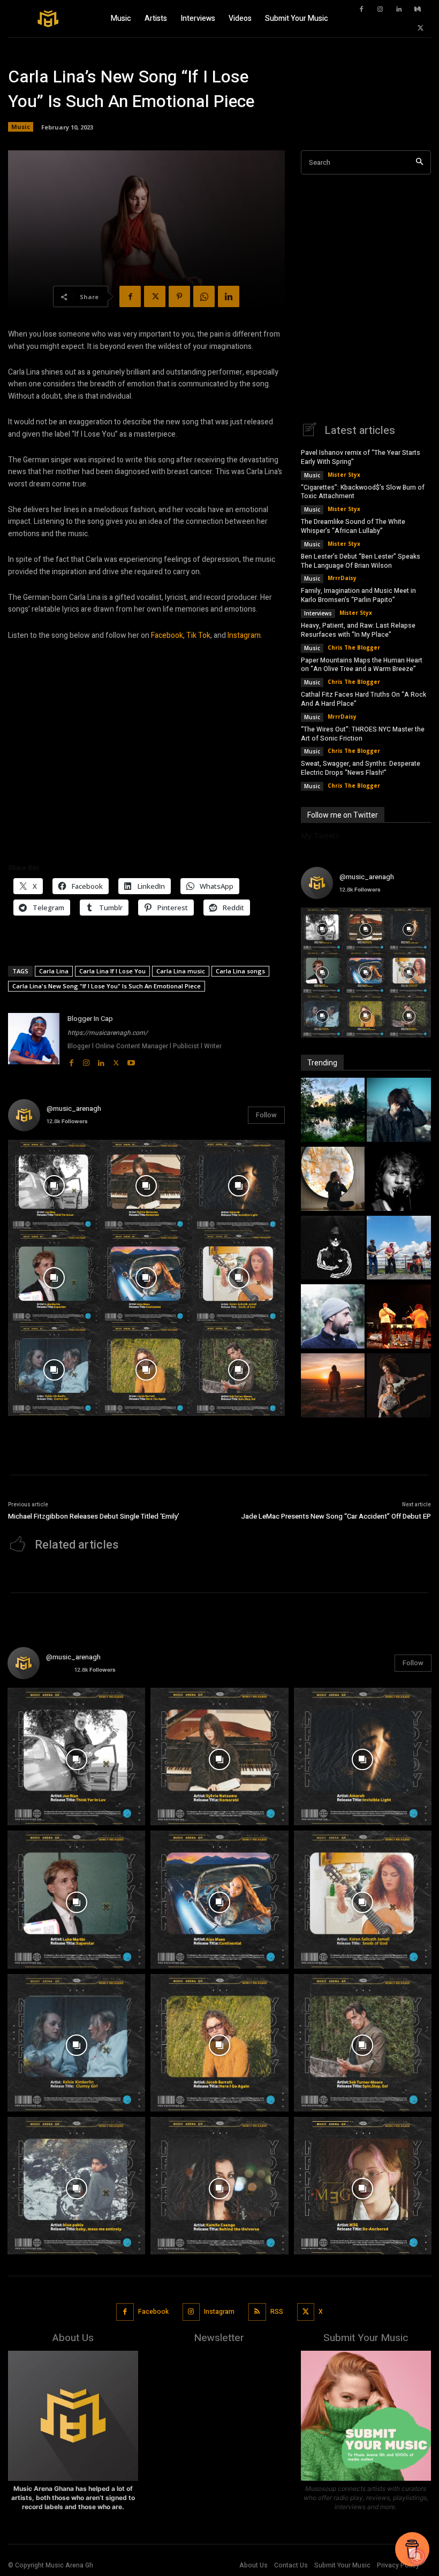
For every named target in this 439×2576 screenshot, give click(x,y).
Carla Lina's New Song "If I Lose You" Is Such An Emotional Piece (107, 986)
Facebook (167, 635)
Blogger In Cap (90, 1019)
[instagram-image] (54, 1186)
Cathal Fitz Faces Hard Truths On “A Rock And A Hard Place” (364, 699)
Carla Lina (54, 971)
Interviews (318, 613)
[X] (420, 28)
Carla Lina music (181, 971)
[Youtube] (131, 1061)
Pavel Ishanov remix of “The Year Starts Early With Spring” (361, 457)
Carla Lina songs (240, 971)
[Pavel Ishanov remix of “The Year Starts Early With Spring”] (333, 1111)
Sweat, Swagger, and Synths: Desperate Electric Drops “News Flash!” (361, 768)
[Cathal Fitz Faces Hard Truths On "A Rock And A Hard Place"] (399, 1318)
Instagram (244, 635)
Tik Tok (198, 635)
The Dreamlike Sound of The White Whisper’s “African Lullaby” (353, 526)
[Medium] (418, 10)
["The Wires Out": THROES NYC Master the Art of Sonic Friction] (333, 1387)
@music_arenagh (74, 1108)
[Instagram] (380, 10)
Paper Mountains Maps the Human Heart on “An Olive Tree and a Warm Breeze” (362, 665)
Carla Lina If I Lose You (112, 971)
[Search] (419, 162)
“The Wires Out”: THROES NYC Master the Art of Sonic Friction (363, 734)
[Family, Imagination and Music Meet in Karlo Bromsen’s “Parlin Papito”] (333, 1249)
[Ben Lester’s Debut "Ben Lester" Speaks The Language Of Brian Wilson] (399, 1180)
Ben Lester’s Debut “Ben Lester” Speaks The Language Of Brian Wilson (361, 561)
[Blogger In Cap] (34, 1041)
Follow (266, 1115)
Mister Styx (344, 475)
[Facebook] (361, 10)
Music (21, 127)
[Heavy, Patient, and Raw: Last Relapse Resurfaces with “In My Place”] (399, 1249)
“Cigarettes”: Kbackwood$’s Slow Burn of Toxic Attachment (363, 492)
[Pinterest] (179, 296)
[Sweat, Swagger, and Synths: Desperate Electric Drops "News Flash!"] (399, 1387)
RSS (277, 2312)
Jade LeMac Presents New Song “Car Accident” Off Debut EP (336, 1516)
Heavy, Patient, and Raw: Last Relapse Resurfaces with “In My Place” (358, 630)
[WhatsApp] (204, 296)
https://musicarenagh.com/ (108, 1033)
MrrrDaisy (342, 578)
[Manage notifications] (417, 2557)
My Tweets (320, 836)
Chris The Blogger (354, 647)
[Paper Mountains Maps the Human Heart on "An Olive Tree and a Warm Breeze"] (333, 1318)
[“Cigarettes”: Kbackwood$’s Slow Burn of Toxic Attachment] (399, 1111)
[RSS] (257, 2312)
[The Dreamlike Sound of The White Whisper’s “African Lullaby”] (333, 1180)
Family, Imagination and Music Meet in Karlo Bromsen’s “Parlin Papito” (358, 595)
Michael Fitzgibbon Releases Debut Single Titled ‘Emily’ (94, 1516)
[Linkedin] (399, 10)
